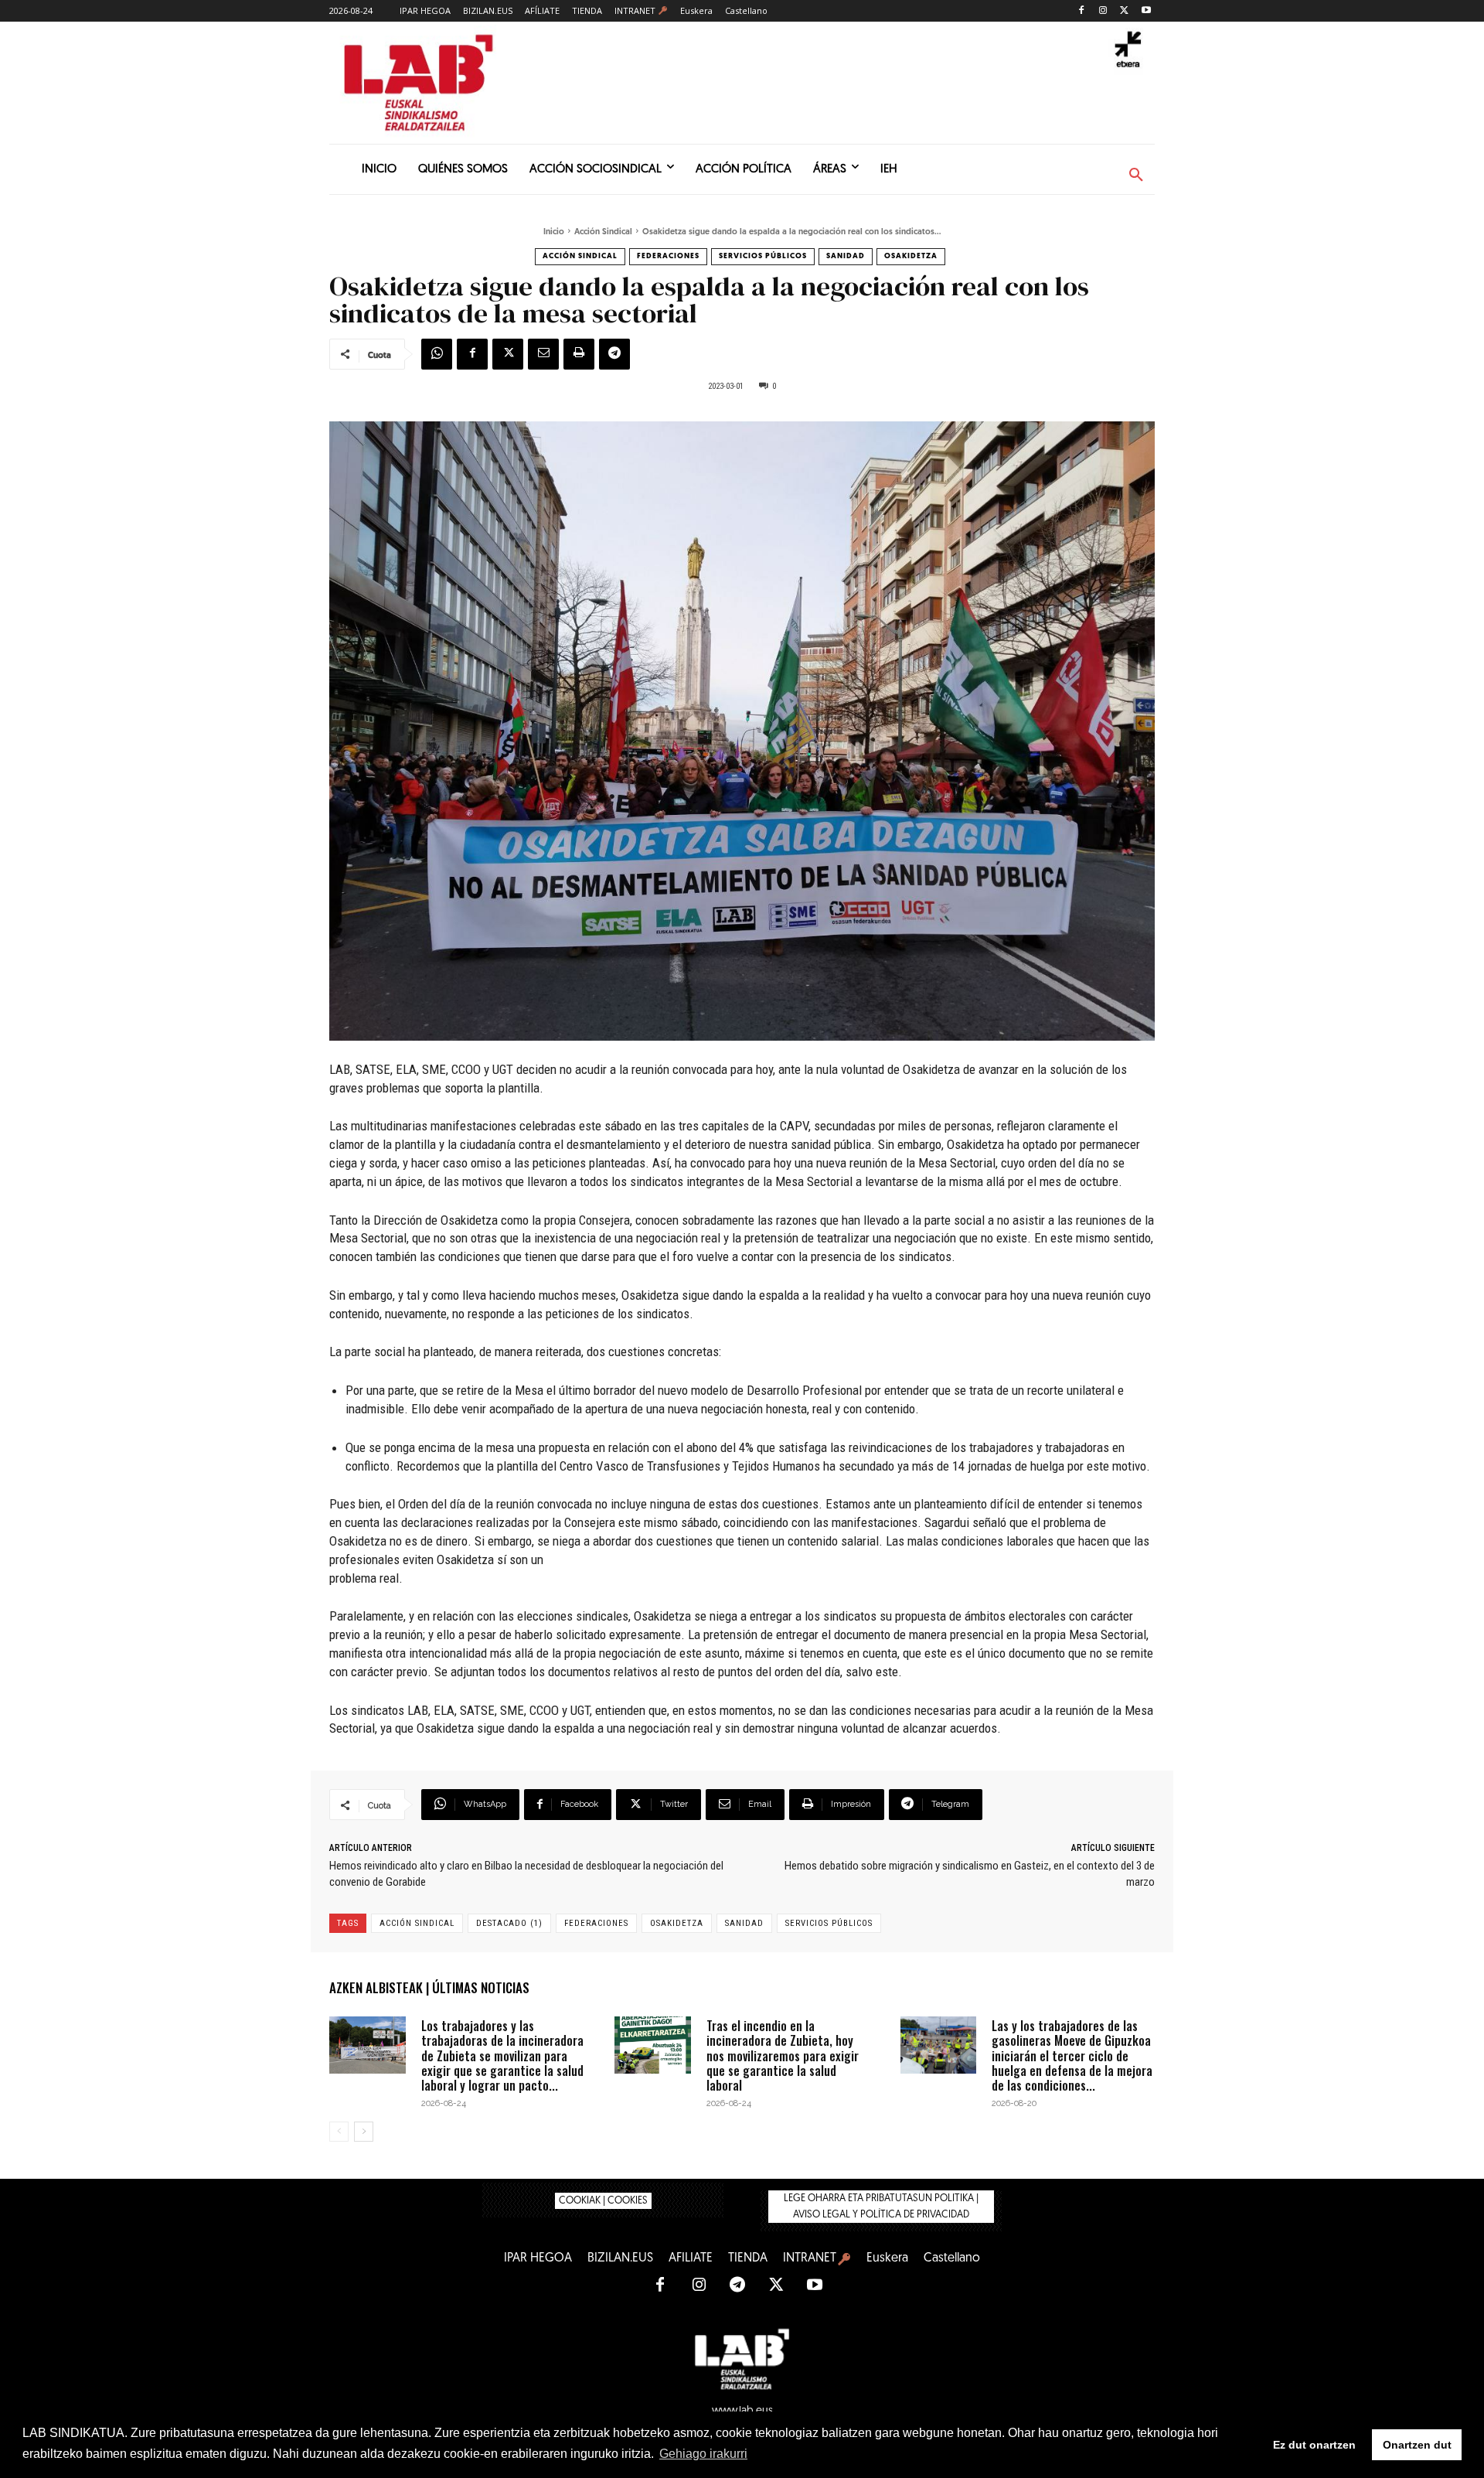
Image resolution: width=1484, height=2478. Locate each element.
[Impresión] (579, 354)
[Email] (543, 354)
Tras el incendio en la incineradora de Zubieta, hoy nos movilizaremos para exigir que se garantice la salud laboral (783, 2055)
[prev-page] (339, 2132)
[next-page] (364, 2132)
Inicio (554, 232)
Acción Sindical (603, 232)
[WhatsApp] (437, 354)
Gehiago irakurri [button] (703, 2454)
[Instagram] (1103, 11)
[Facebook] (1082, 11)
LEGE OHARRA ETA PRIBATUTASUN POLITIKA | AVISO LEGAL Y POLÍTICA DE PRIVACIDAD (881, 2207)
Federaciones (668, 256)
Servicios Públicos (763, 256)
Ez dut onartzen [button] (1314, 2445)
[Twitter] (1124, 11)
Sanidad (846, 256)
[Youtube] (1146, 11)
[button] (1136, 176)
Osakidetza (911, 256)
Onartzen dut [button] (1417, 2445)
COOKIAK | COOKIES (603, 2201)
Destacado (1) (509, 1923)
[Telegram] (614, 354)
